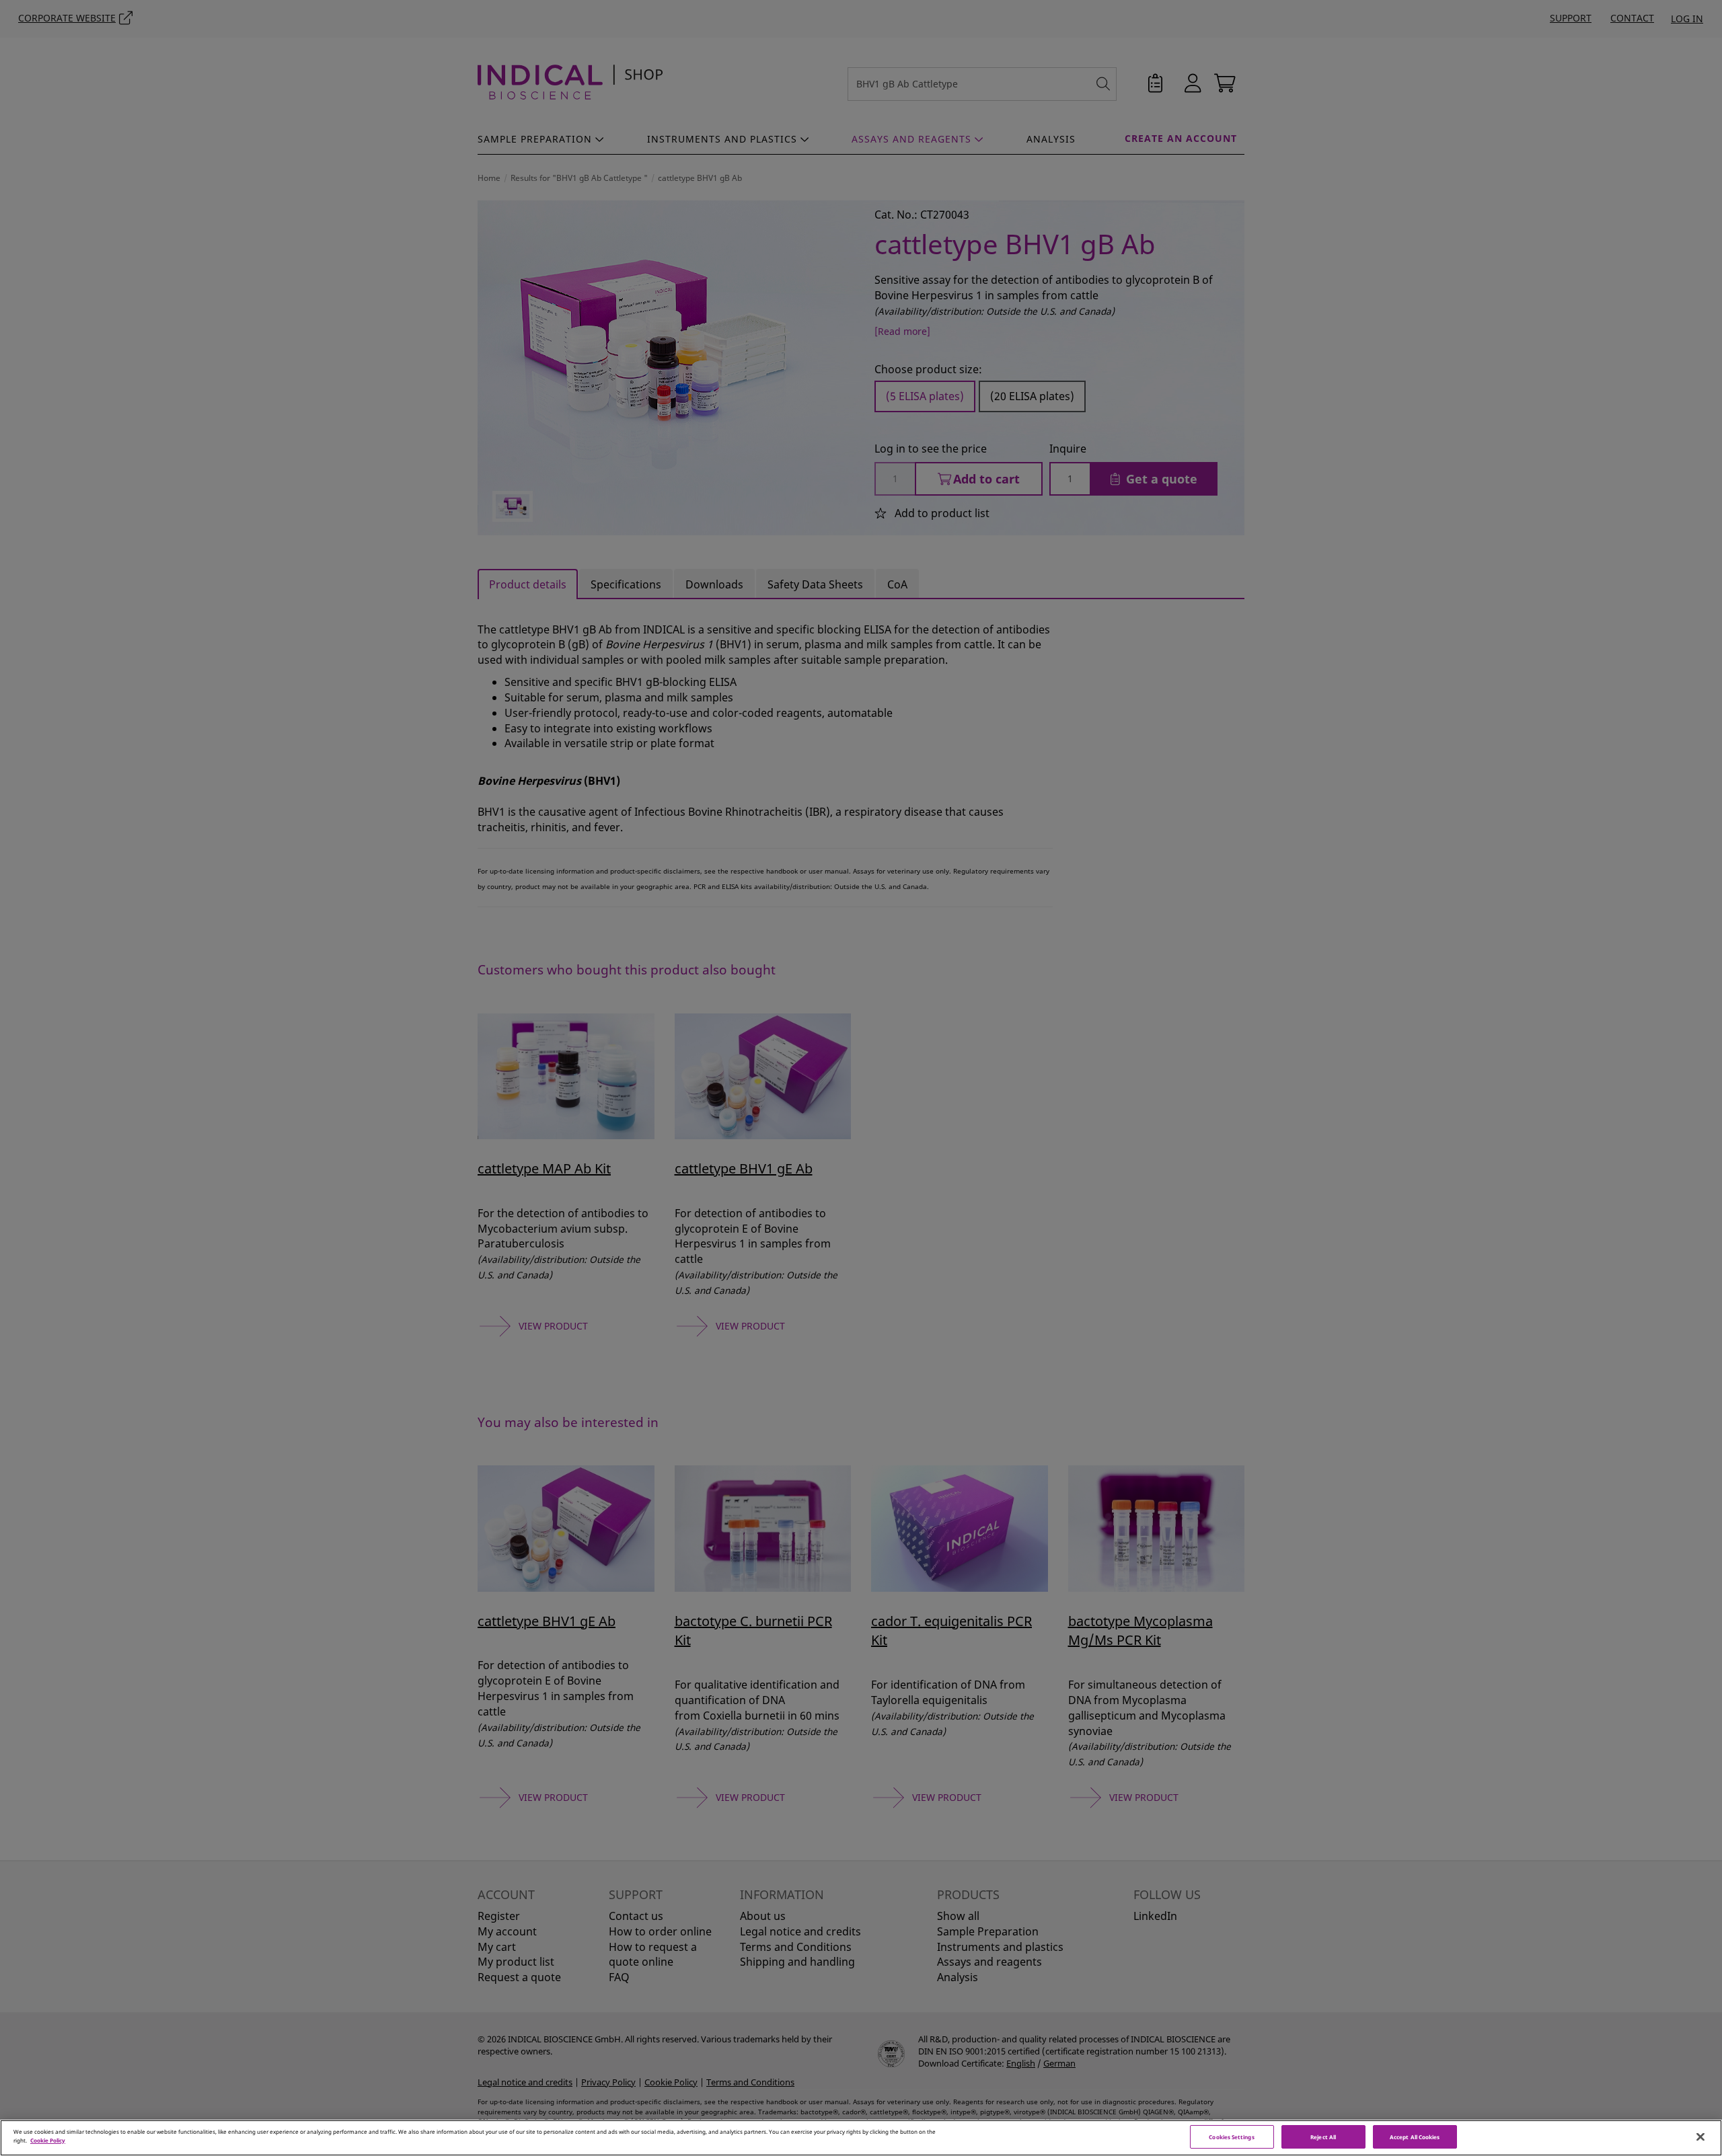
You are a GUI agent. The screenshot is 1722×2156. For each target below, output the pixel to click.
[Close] (1700, 2137)
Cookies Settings (1231, 2137)
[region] (861, 2138)
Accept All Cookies (1415, 2137)
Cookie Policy (48, 2140)
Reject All (1323, 2137)
